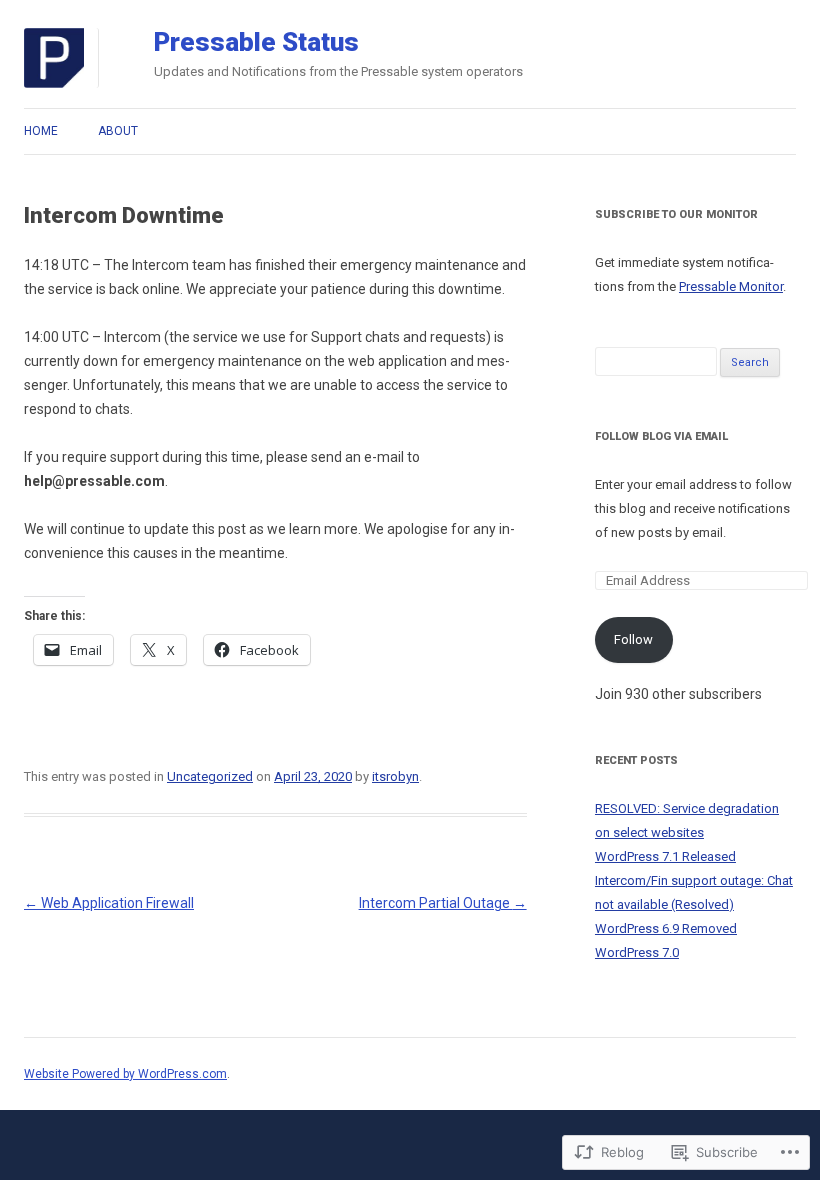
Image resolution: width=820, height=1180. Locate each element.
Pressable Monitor (731, 286)
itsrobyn (395, 776)
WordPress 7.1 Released (665, 856)
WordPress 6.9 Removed (666, 928)
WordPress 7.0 (637, 952)
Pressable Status (256, 42)
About (118, 131)
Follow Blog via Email (661, 436)
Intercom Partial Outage (443, 903)
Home (41, 131)
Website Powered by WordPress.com (125, 1074)
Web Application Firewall (109, 903)
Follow (633, 639)
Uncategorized (210, 776)
